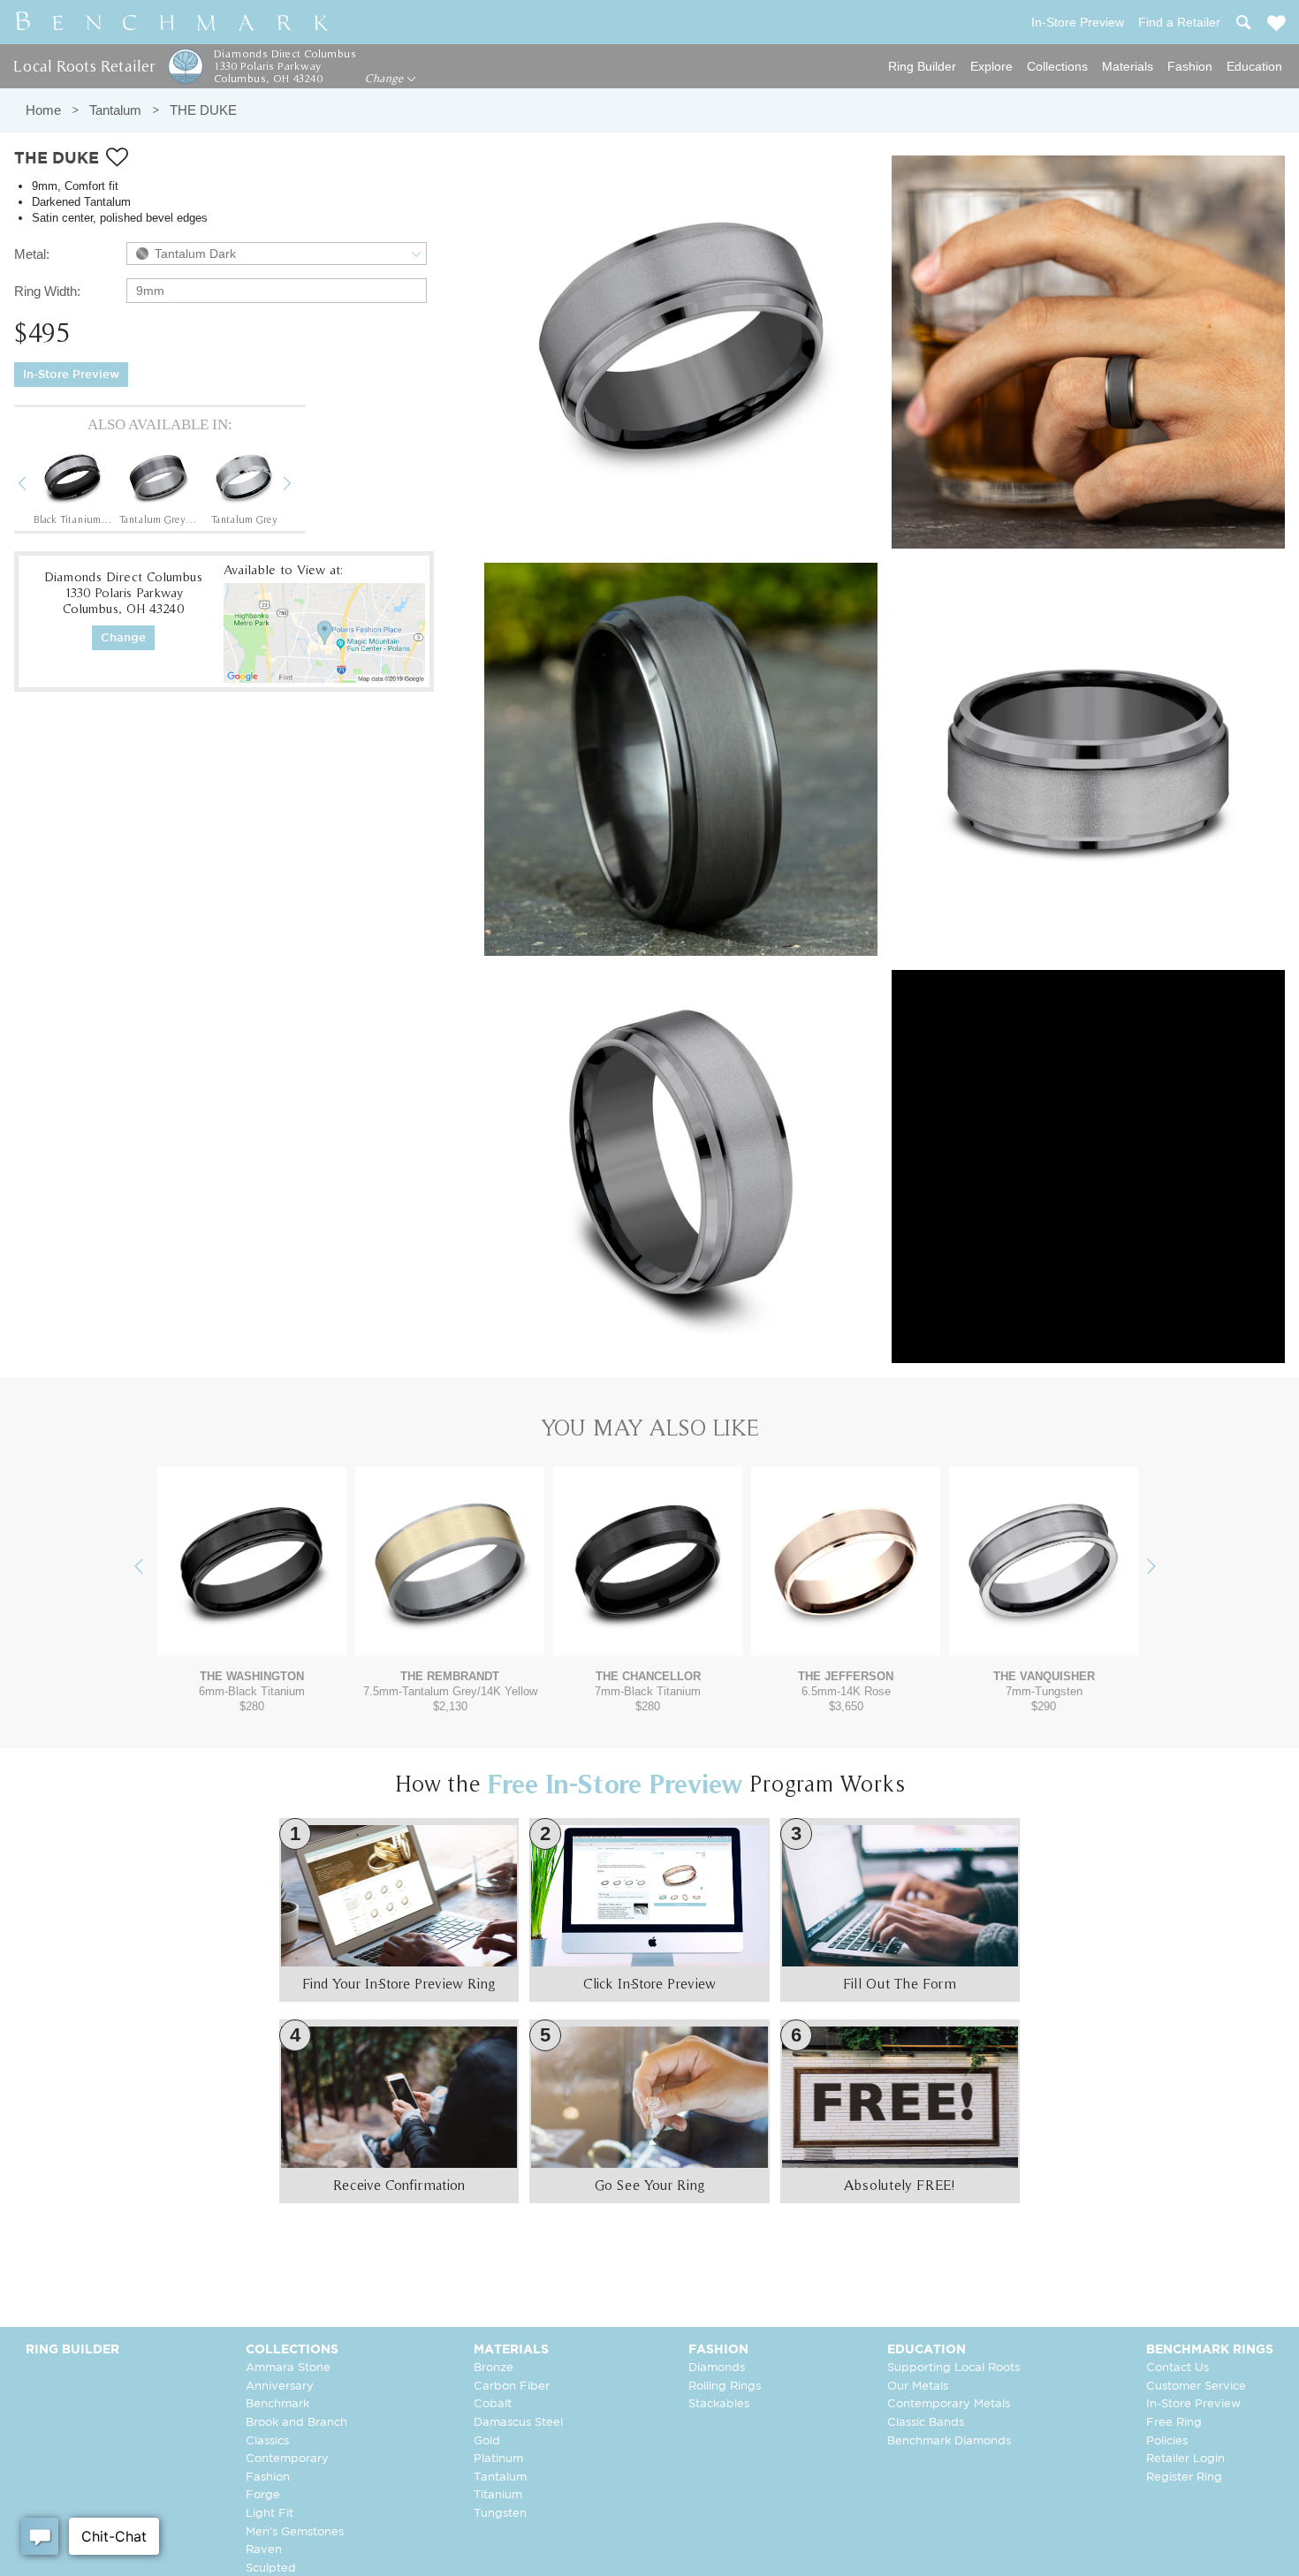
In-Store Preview (71, 375)
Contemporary (287, 2459)
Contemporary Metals (949, 2404)
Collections (1057, 66)
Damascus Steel (518, 2423)
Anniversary (280, 2387)
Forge (263, 2495)
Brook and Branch (296, 2423)
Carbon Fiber (512, 2387)
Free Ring (1174, 2423)
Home (43, 110)
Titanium (498, 2495)
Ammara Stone (288, 2368)
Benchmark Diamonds (949, 2441)
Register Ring (1184, 2478)
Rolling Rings (725, 2387)
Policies (1167, 2441)
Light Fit (270, 2514)
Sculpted (271, 2568)
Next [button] (300, 486)
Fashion (1190, 66)
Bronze (494, 2368)
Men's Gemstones (295, 2532)
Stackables (719, 2404)
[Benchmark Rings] (172, 22)
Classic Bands (926, 2423)
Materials (1128, 66)
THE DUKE (203, 110)
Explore (991, 66)
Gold (487, 2441)
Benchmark (277, 2404)
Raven (264, 2550)
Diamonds (717, 2368)
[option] (72, 485)
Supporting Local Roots (953, 2368)
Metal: (32, 254)
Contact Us (1177, 2368)
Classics (267, 2441)
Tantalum (115, 110)
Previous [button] (35, 486)
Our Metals (918, 2387)
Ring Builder (922, 66)
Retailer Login (1185, 2459)
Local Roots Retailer (84, 66)
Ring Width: (47, 291)
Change (386, 79)
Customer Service (1196, 2387)
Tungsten (500, 2514)
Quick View (252, 1638)
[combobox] (277, 254)
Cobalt (493, 2404)
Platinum (498, 2459)
